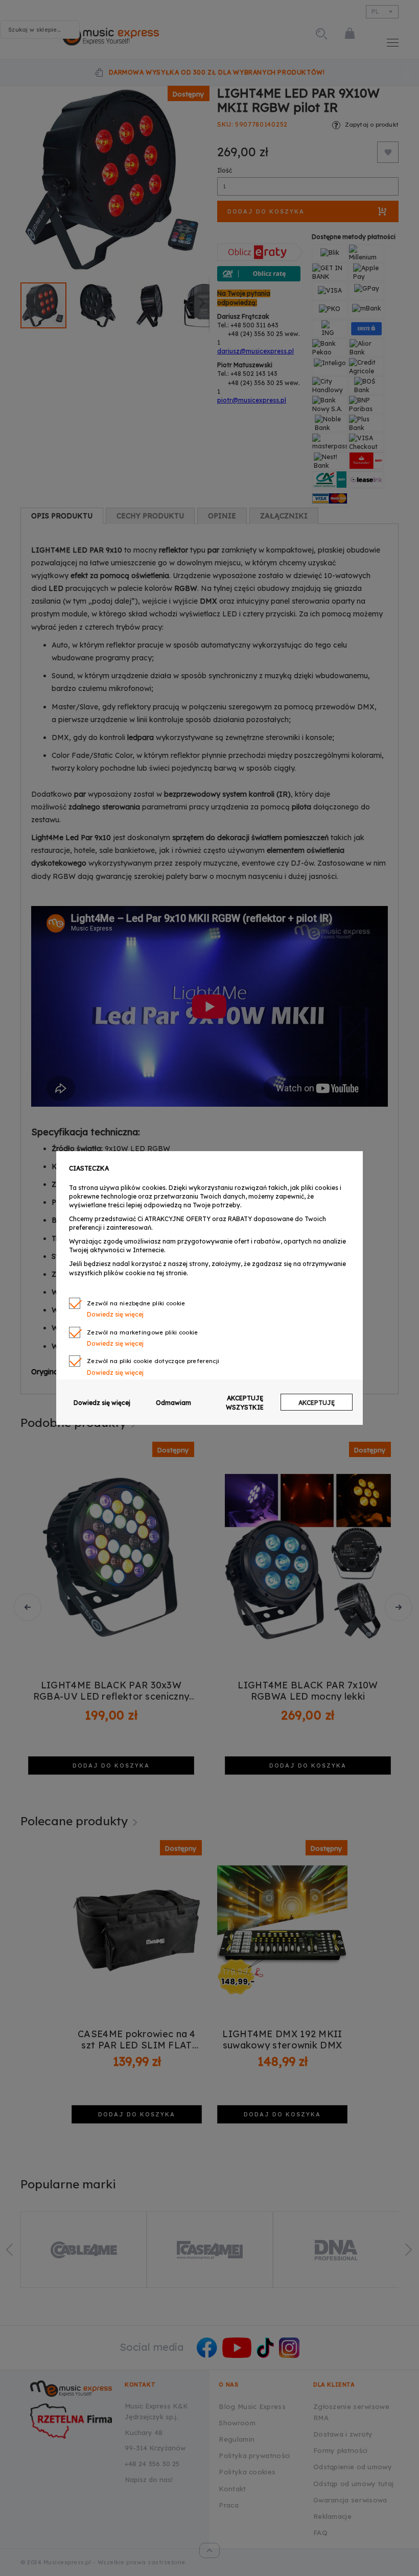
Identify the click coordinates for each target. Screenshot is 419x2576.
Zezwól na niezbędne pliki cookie (136, 1303)
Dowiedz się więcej (102, 1403)
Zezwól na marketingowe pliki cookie (143, 1332)
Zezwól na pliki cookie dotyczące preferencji (153, 1361)
